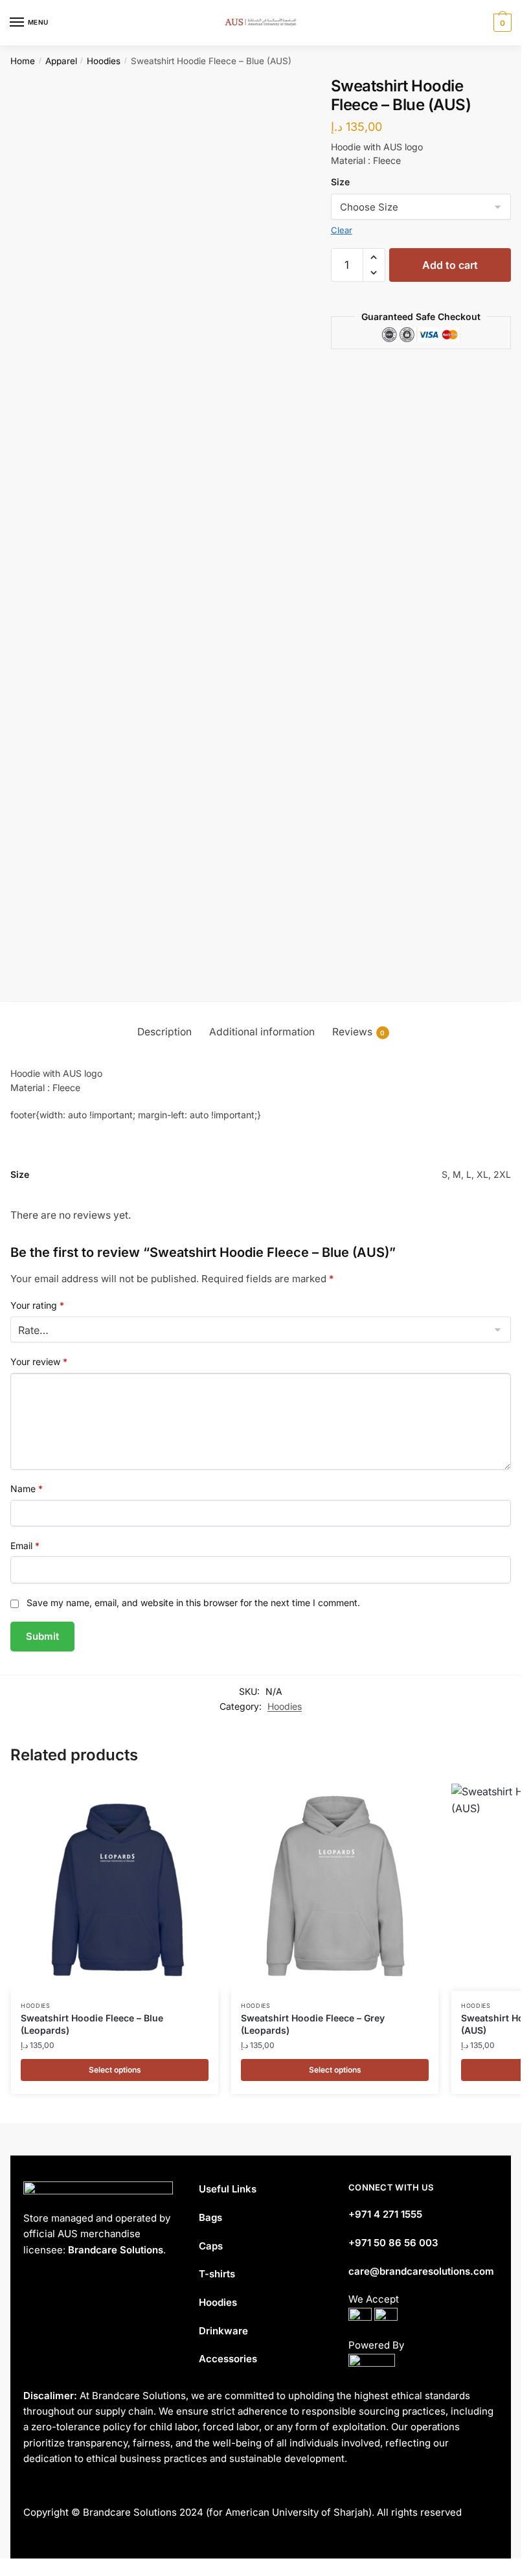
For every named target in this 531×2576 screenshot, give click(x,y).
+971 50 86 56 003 (393, 2243)
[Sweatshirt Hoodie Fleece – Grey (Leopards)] (335, 1887)
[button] (374, 257)
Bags (210, 2217)
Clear (342, 230)
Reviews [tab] (359, 1032)
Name (27, 1489)
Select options (115, 2070)
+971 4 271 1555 (385, 2214)
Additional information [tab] (262, 1032)
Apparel (61, 61)
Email (25, 1546)
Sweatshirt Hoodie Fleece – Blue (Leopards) (92, 2024)
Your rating (37, 1305)
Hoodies (104, 61)
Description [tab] (164, 1032)
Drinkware (223, 2331)
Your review (39, 1362)
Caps (211, 2246)
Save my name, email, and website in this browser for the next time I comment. (193, 1603)
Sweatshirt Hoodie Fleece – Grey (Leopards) (313, 2024)
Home (23, 61)
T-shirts (217, 2274)
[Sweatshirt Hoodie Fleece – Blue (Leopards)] (115, 1887)
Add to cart (450, 265)
